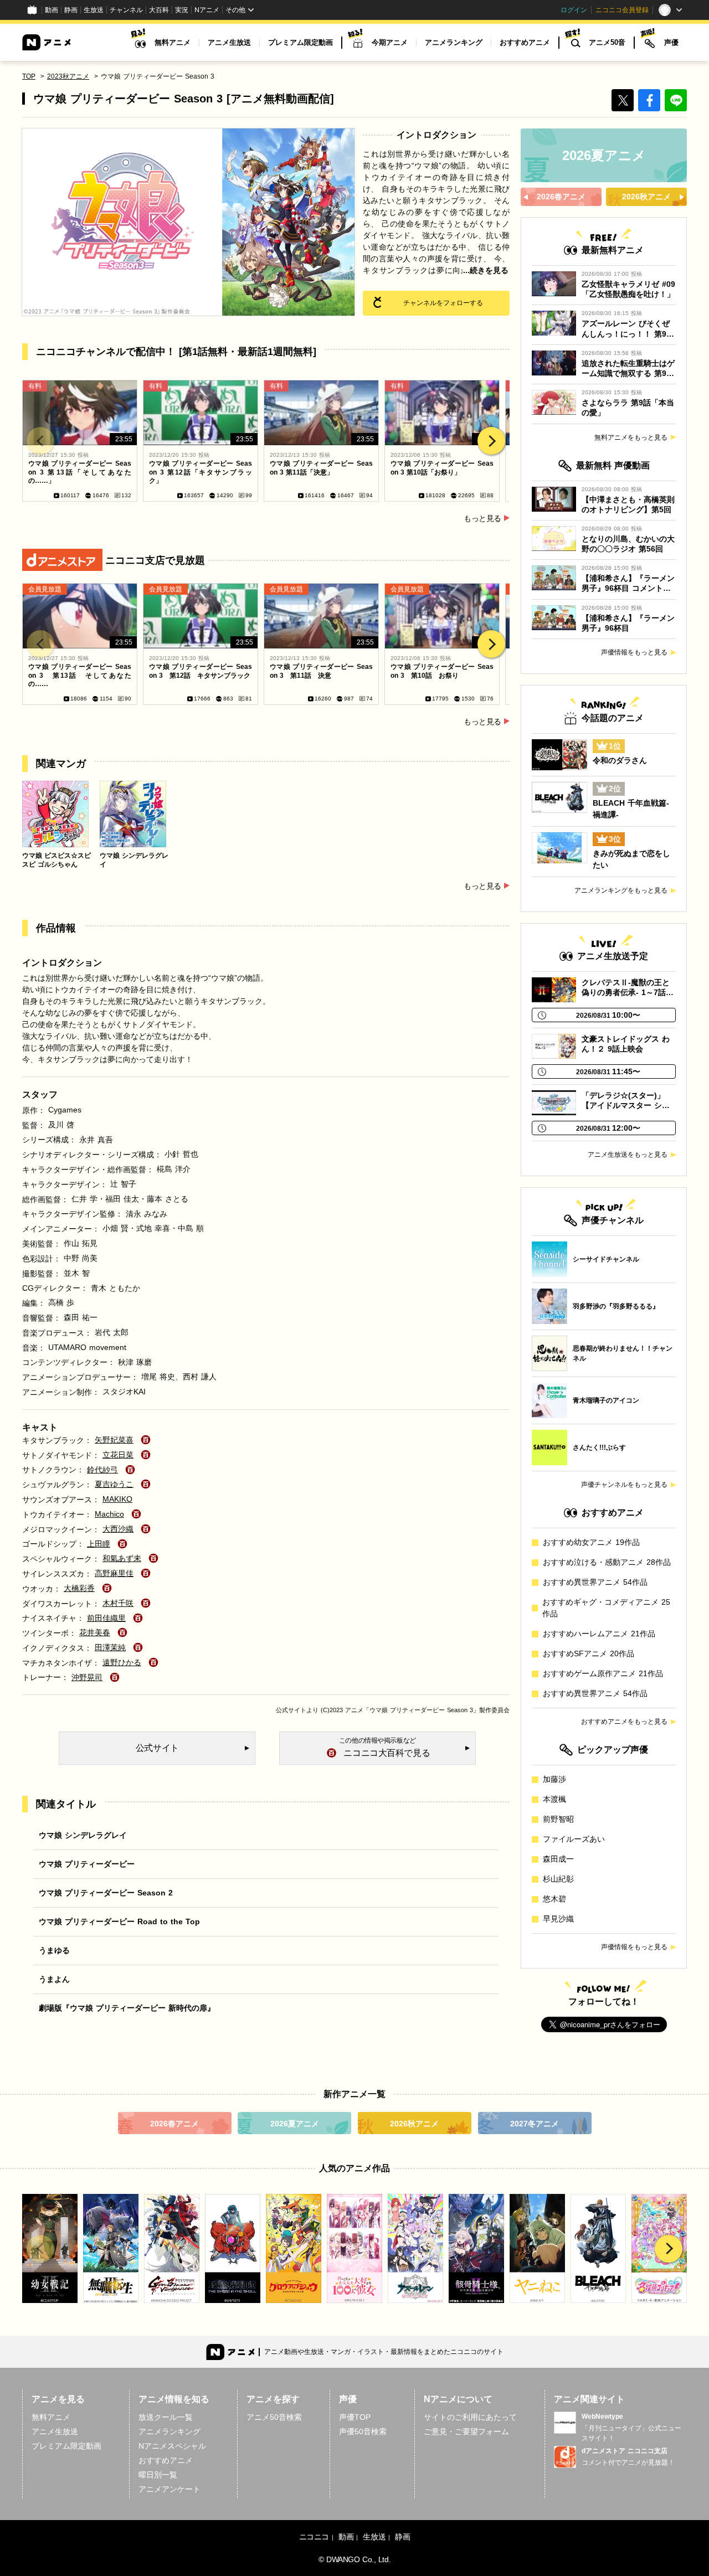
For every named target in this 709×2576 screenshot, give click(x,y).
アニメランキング (454, 42)
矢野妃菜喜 (114, 1440)
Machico (109, 1514)
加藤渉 (554, 1779)
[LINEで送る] (676, 100)
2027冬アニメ (535, 2124)
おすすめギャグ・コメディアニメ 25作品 (606, 1608)
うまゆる (54, 1950)
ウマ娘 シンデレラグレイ (83, 1835)
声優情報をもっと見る (634, 652)
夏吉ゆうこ (114, 1484)
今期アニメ (390, 42)
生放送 (94, 10)
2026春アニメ (174, 2124)
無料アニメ (173, 42)
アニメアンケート (169, 2489)
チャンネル (126, 10)
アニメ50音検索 (274, 2417)
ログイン (574, 10)
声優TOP (355, 2417)
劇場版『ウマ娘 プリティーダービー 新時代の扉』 (127, 2008)
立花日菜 (118, 1455)
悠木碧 (554, 1899)
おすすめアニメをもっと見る (624, 1722)
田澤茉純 (110, 1647)
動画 (52, 10)
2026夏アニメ (295, 2124)
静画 (71, 10)
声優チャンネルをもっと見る (624, 1485)
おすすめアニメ (525, 42)
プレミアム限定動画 (300, 42)
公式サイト (291, 1710)
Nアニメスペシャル (172, 2446)
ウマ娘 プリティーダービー (87, 1864)
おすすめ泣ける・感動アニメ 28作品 (607, 1562)
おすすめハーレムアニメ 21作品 (599, 1634)
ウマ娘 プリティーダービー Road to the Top (119, 1921)
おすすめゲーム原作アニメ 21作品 (603, 1673)
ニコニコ (314, 2537)
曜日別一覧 (158, 2475)
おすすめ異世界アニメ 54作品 (595, 1582)
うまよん (54, 1979)
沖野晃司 (87, 1677)
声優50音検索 (363, 2431)
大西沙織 (118, 1529)
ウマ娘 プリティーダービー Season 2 (106, 1893)
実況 (182, 10)
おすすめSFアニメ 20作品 (589, 1653)
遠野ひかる (122, 1662)
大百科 (159, 10)
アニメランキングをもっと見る (621, 890)
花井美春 (95, 1632)
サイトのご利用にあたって (470, 2417)
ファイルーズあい (574, 1839)
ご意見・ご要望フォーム (466, 2431)
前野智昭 (558, 1819)
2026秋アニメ (414, 2124)
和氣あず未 (122, 1558)
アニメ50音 (607, 42)
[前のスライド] (40, 441)
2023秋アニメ (68, 76)
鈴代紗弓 (102, 1470)
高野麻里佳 (114, 1573)
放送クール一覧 (166, 2417)
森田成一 (558, 1859)
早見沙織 (558, 1919)
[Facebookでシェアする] (649, 100)
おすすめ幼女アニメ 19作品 (591, 1542)
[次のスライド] (491, 441)
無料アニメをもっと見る (631, 437)
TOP (29, 76)
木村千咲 (118, 1603)
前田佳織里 (106, 1618)
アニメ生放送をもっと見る (628, 1155)
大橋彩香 (79, 1588)
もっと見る (482, 518)
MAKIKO (117, 1499)
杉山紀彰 (558, 1879)
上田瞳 (99, 1544)
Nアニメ (207, 10)
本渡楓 (554, 1799)
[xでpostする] (623, 100)
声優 (671, 42)
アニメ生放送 (229, 42)
